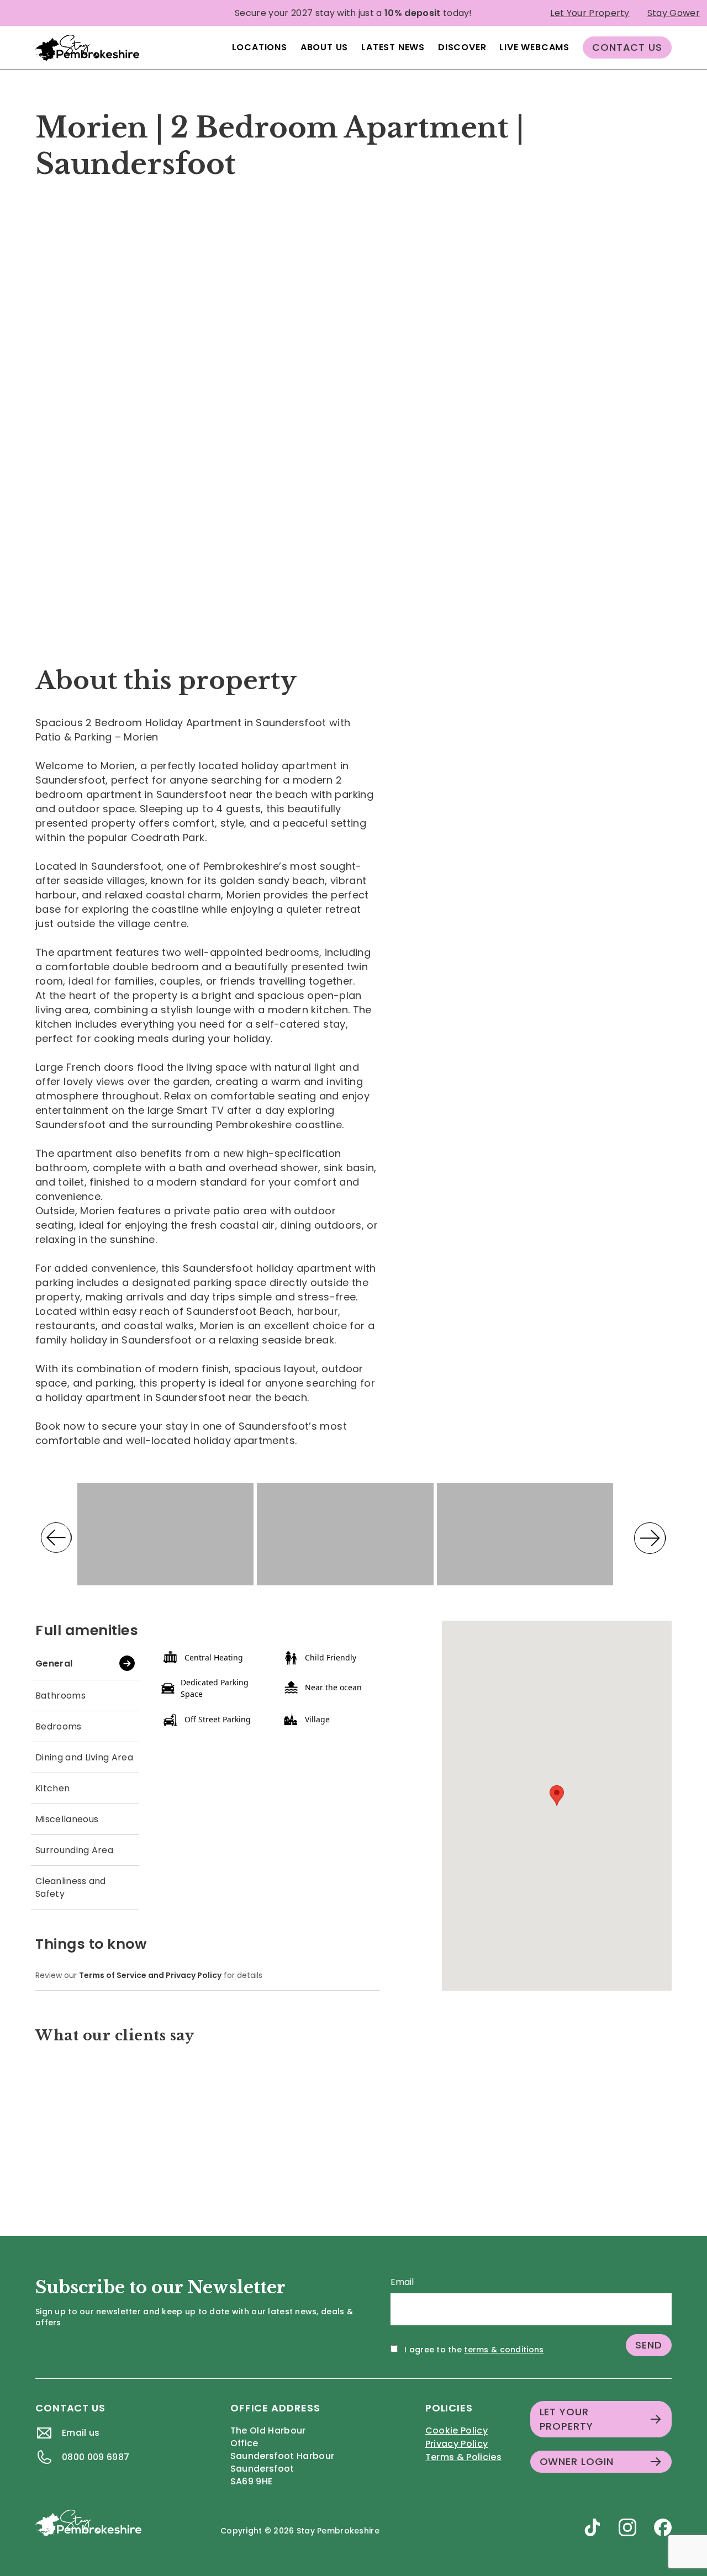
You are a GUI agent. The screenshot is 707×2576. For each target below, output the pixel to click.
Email (402, 2282)
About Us (324, 47)
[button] (83, 421)
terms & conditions (504, 2350)
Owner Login (577, 2461)
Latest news (393, 47)
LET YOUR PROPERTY (566, 2419)
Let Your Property (590, 13)
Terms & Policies (463, 2457)
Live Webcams (534, 47)
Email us (81, 2433)
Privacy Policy (457, 2444)
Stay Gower (674, 13)
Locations (260, 47)
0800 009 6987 (96, 2457)
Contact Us (627, 47)
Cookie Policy (457, 2430)
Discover (462, 47)
